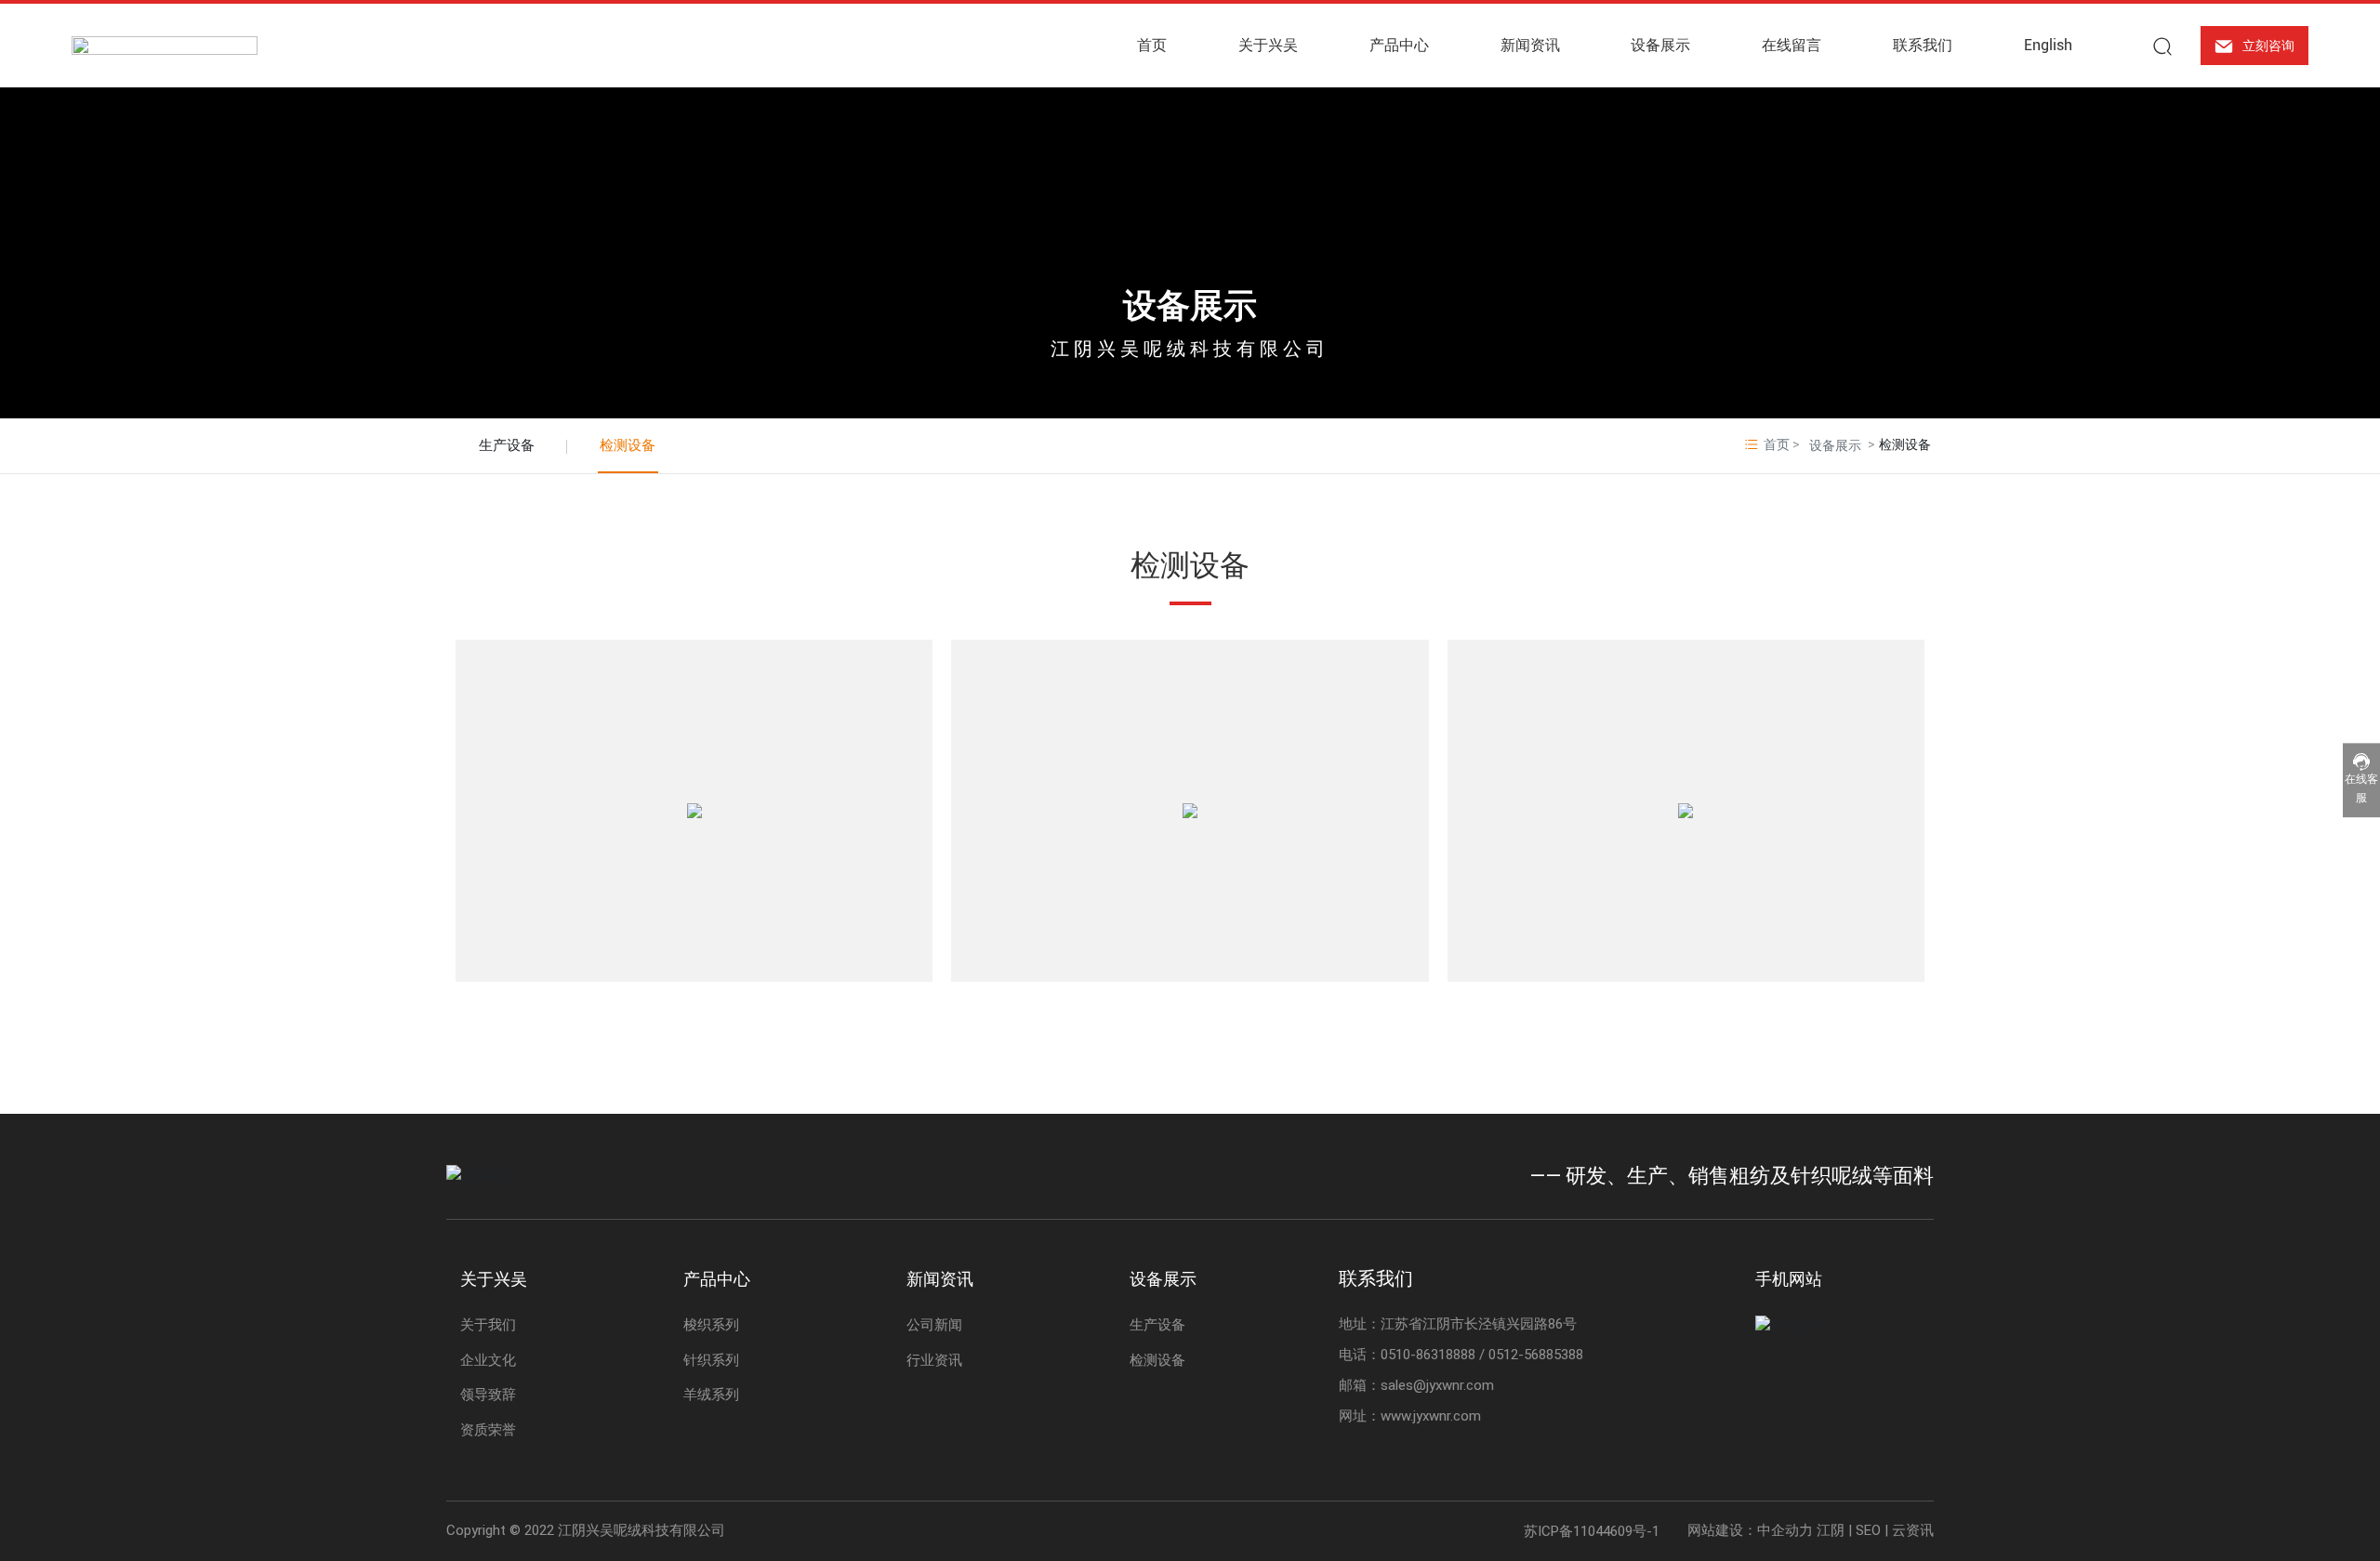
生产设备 (507, 445)
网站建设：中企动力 (1750, 1530)
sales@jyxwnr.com (1437, 1385)
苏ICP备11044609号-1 (1592, 1531)
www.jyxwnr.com (1431, 1416)
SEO (1868, 1530)
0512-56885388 (1536, 1355)
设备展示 (1190, 306)
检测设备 (628, 445)
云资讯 (1913, 1530)
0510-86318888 (1428, 1355)
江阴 (1831, 1530)
